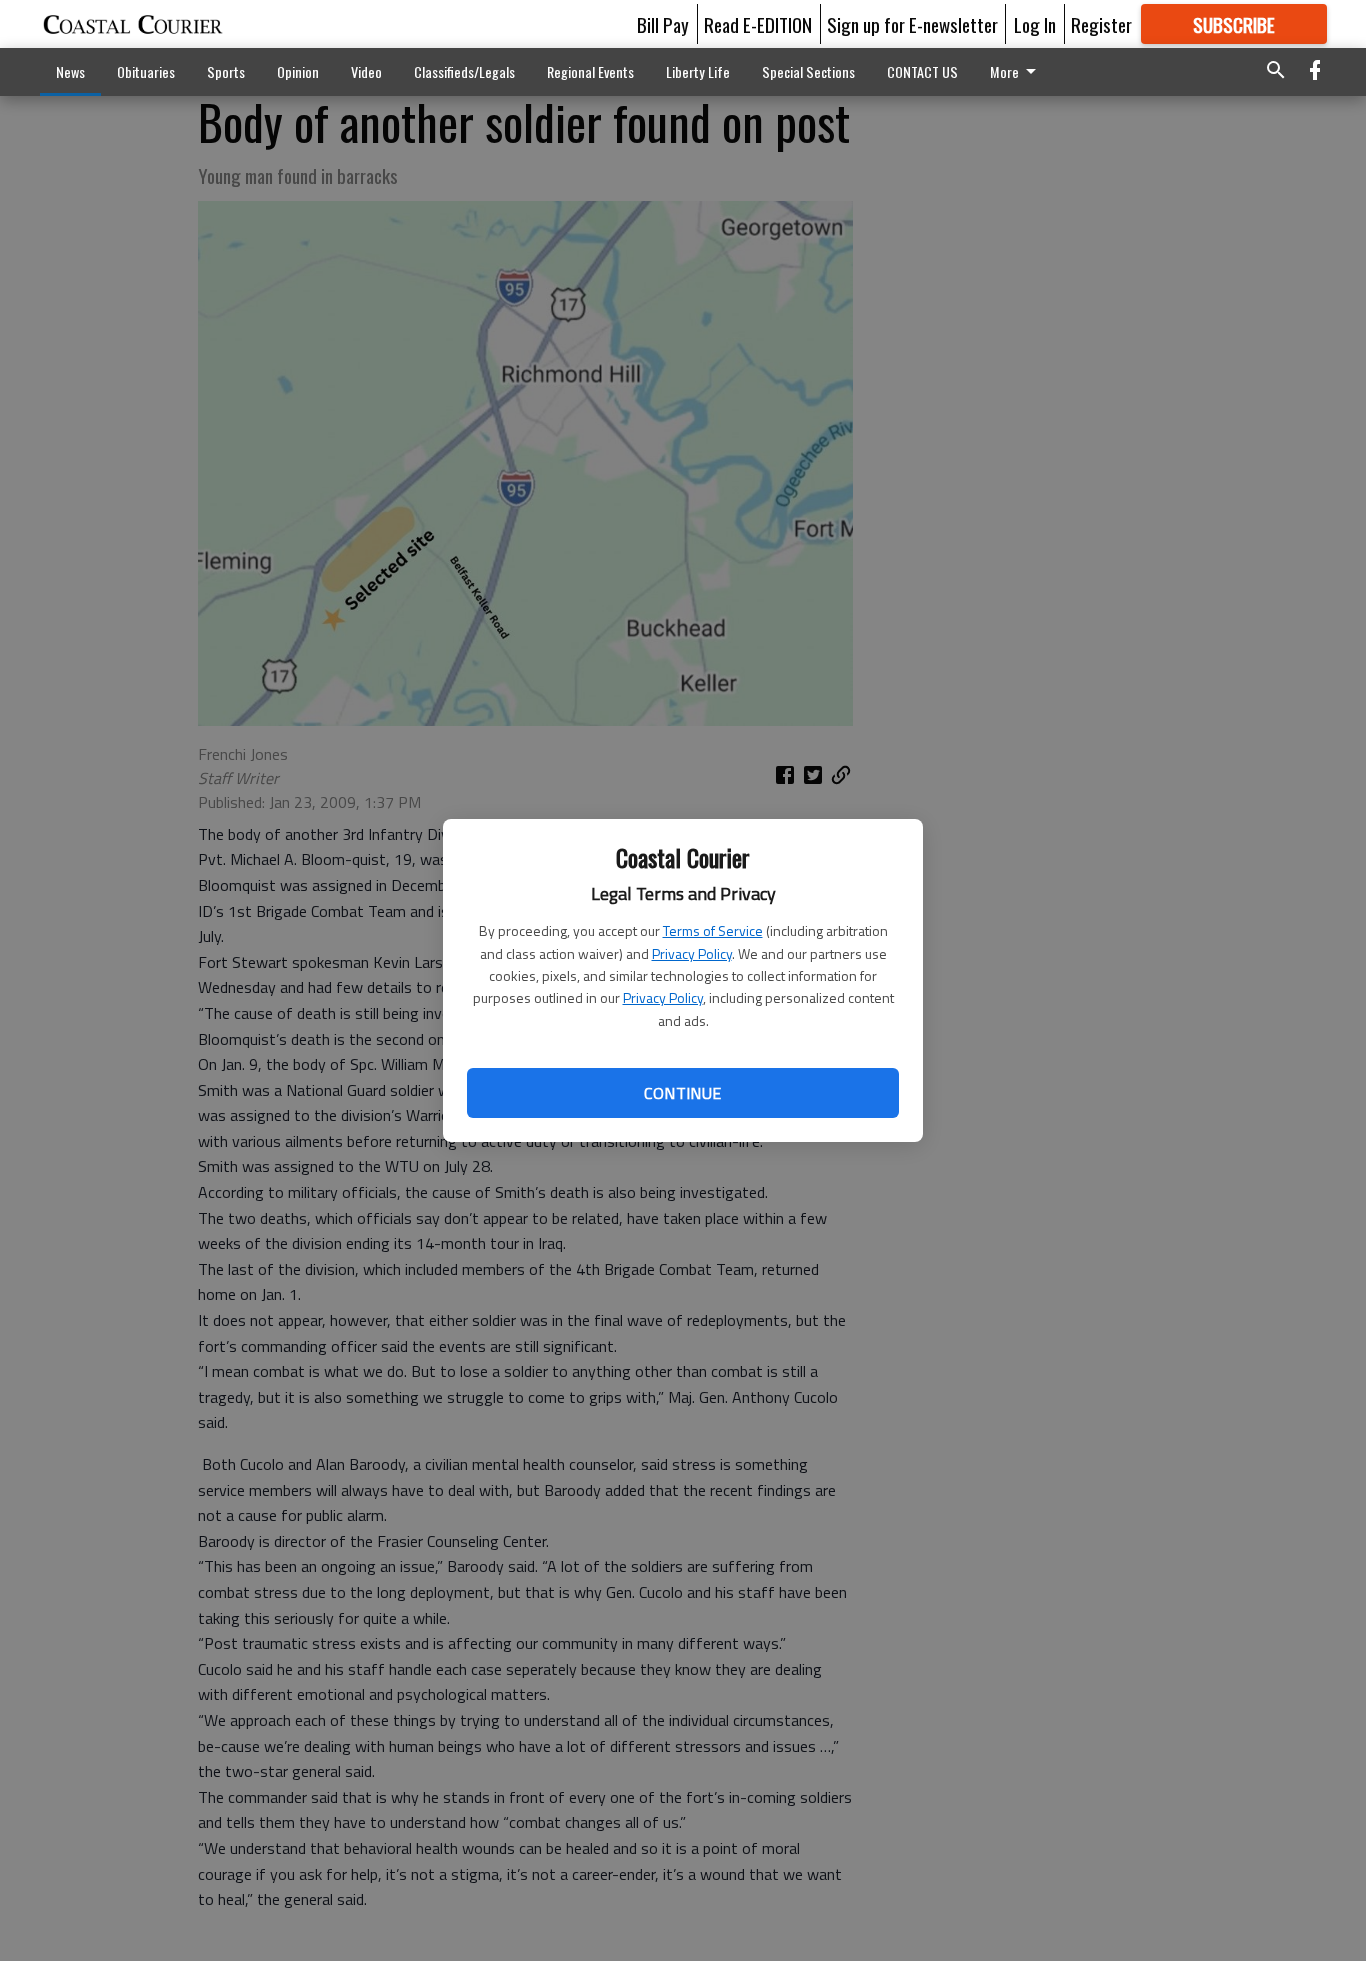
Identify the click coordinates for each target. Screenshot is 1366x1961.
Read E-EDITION (758, 24)
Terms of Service (713, 930)
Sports (226, 71)
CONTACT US (922, 71)
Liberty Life (698, 71)
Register (1101, 24)
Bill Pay (663, 24)
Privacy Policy (692, 953)
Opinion (298, 71)
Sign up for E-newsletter (912, 24)
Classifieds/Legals (464, 71)
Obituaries (146, 71)
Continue (682, 1093)
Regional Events (590, 71)
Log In (1035, 24)
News (70, 71)
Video (366, 71)
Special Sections (808, 71)
